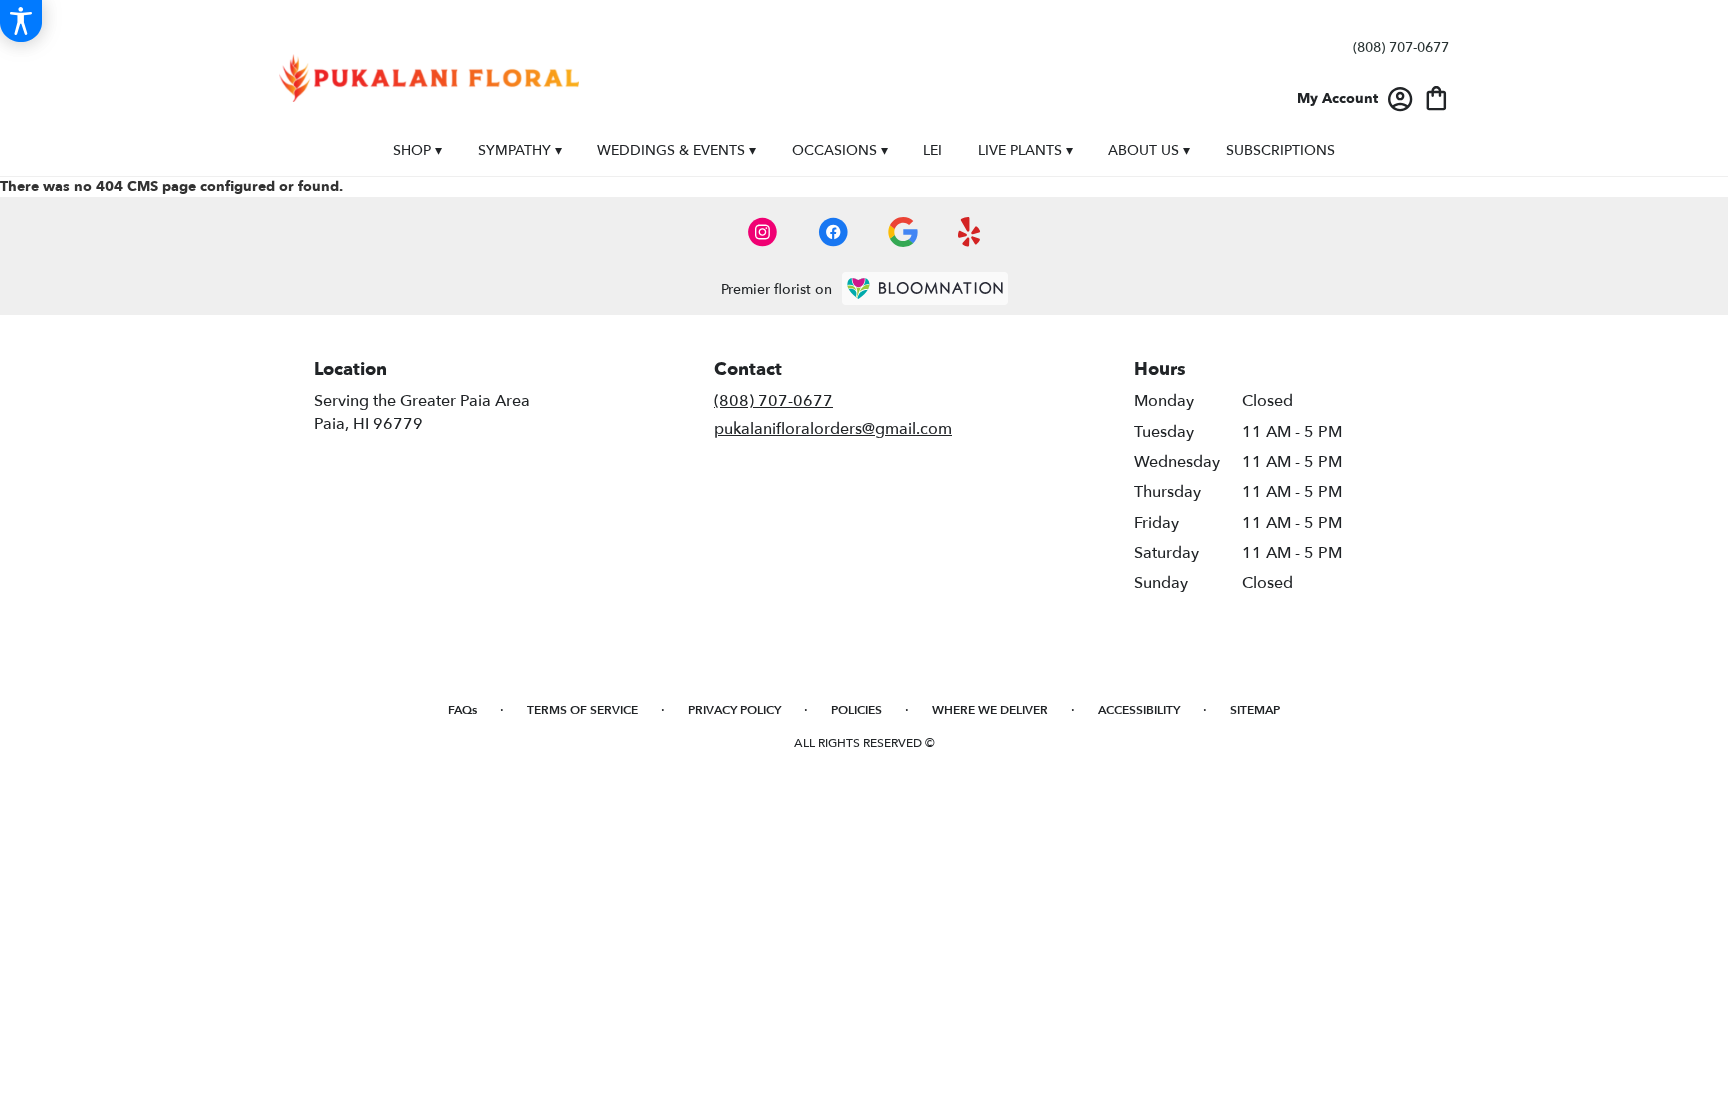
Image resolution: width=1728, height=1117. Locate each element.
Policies (856, 710)
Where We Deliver (990, 710)
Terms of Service (582, 710)
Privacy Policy (734, 710)
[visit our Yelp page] (969, 232)
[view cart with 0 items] (1436, 96)
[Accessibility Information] (21, 21)
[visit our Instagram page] (763, 232)
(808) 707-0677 (1401, 47)
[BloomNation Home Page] (925, 288)
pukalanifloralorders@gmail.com (833, 429)
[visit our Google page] (903, 232)
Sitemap (1255, 710)
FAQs (462, 710)
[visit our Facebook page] (833, 232)
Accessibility (1139, 710)
